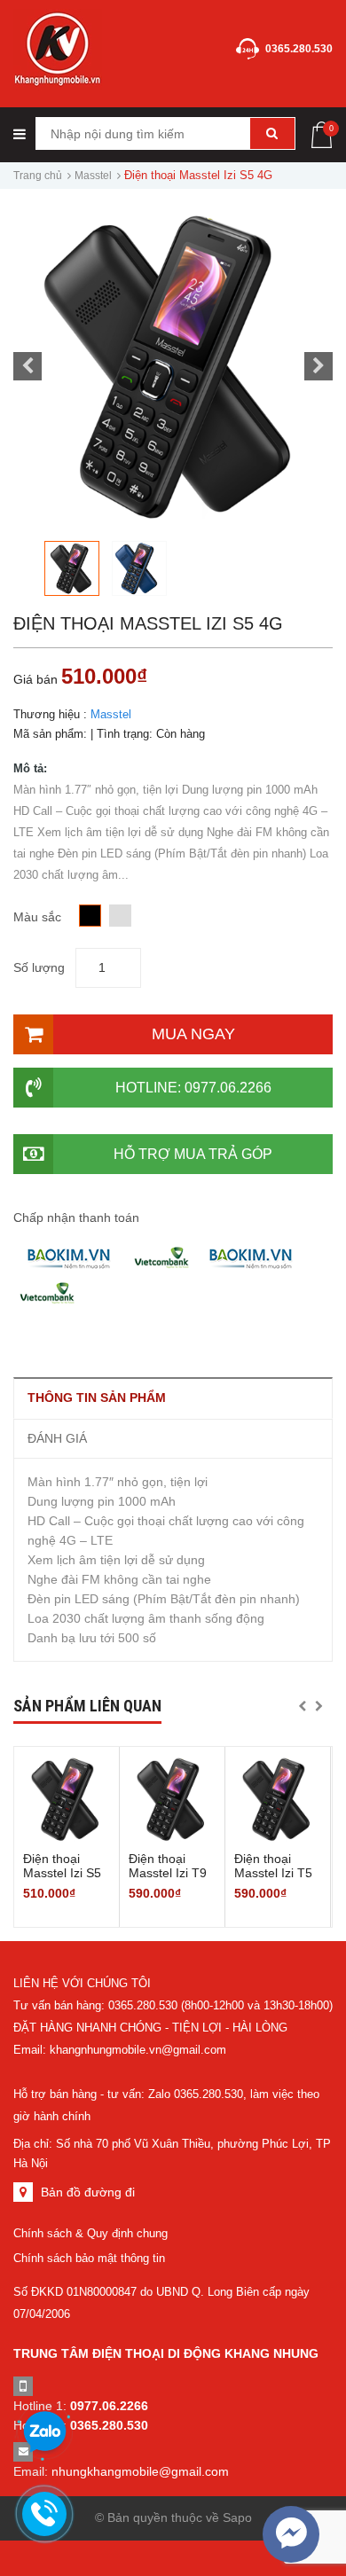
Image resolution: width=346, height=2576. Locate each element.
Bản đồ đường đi (88, 2192)
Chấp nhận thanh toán (76, 1218)
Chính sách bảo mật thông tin (89, 2258)
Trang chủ (38, 176)
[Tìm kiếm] (272, 133)
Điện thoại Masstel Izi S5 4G (62, 1873)
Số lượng (39, 967)
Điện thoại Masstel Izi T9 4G (168, 1873)
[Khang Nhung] (58, 48)
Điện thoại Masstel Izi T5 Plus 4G (273, 1873)
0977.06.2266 (109, 2406)
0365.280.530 (299, 49)
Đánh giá (57, 1438)
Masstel (93, 176)
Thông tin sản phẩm (97, 1398)
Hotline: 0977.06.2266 (193, 1088)
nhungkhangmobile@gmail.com (140, 2471)
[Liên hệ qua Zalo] (44, 2432)
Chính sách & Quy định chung (90, 2233)
